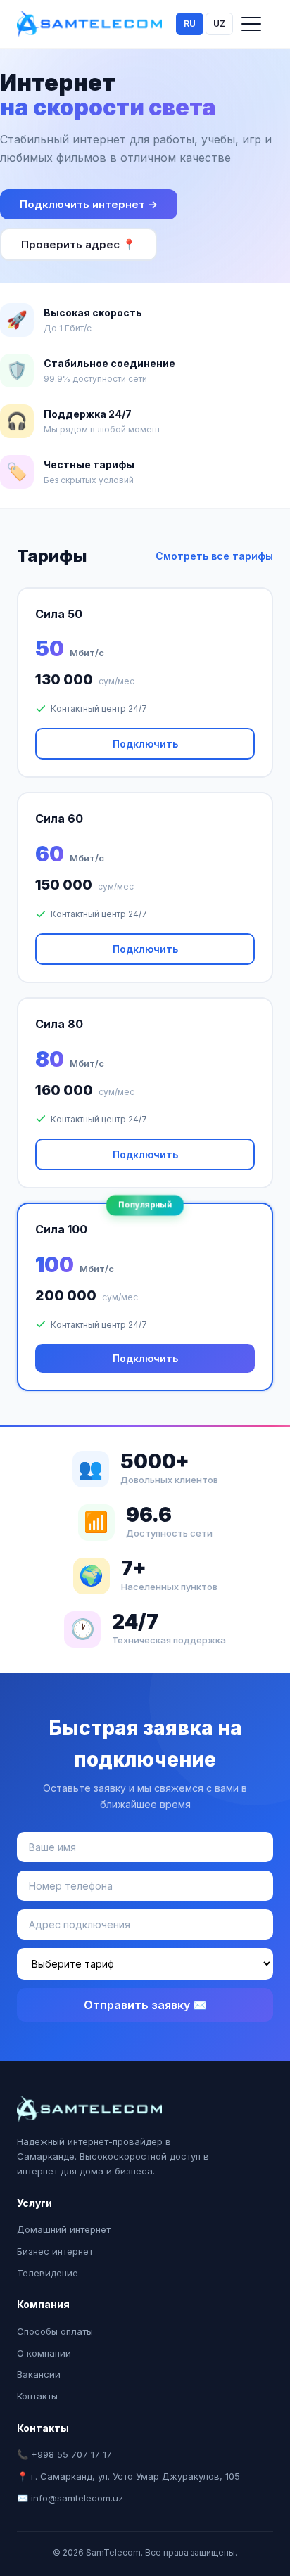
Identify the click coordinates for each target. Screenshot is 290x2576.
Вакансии (39, 2374)
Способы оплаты (55, 2331)
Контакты (37, 2396)
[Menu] (251, 24)
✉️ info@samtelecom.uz (70, 2498)
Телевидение (48, 2273)
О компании (44, 2353)
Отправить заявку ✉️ (145, 2005)
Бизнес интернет (55, 2251)
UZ (219, 24)
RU (190, 24)
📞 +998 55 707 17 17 (64, 2454)
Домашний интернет (64, 2229)
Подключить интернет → (89, 204)
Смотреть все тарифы (214, 556)
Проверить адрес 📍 (78, 244)
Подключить (145, 744)
